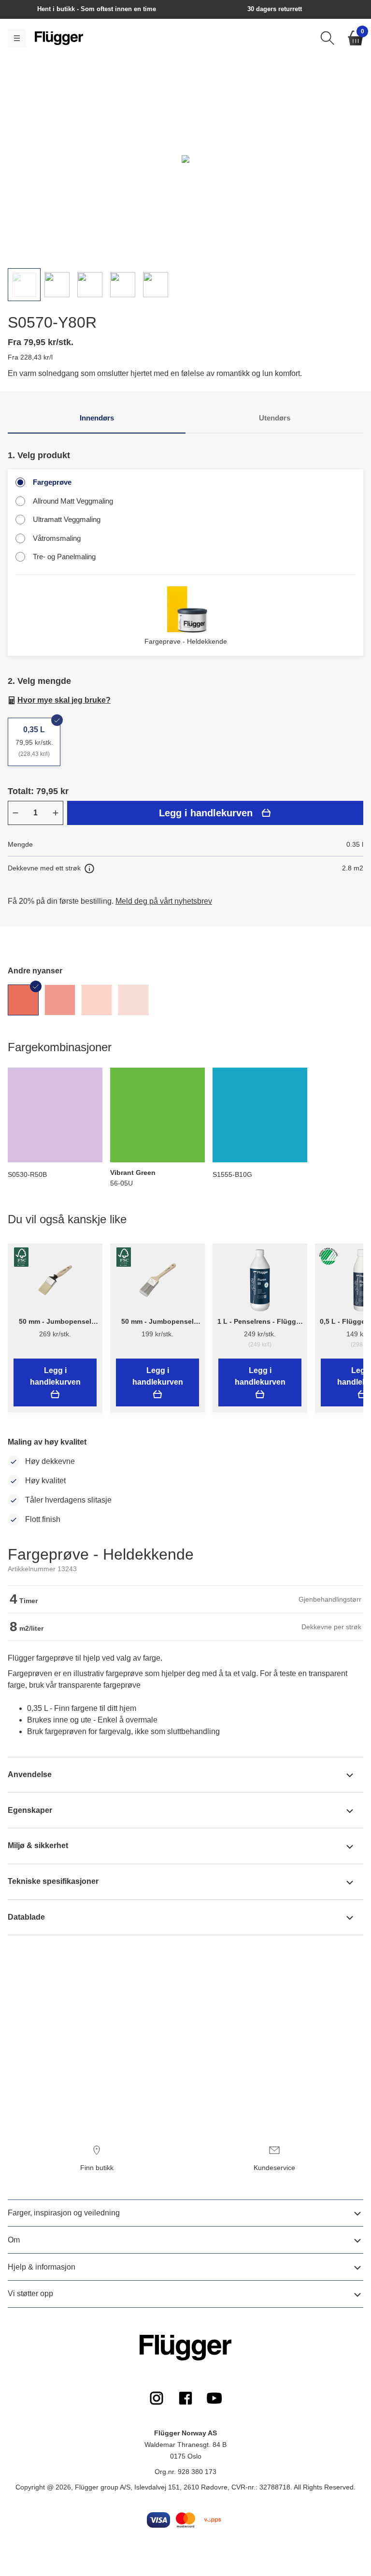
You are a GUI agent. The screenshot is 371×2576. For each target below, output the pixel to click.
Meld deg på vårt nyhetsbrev (164, 901)
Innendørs (97, 418)
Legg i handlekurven (206, 813)
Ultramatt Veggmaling (67, 519)
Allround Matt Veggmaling (73, 501)
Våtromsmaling (57, 538)
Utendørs (275, 418)
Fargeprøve (52, 482)
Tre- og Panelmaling (64, 557)
